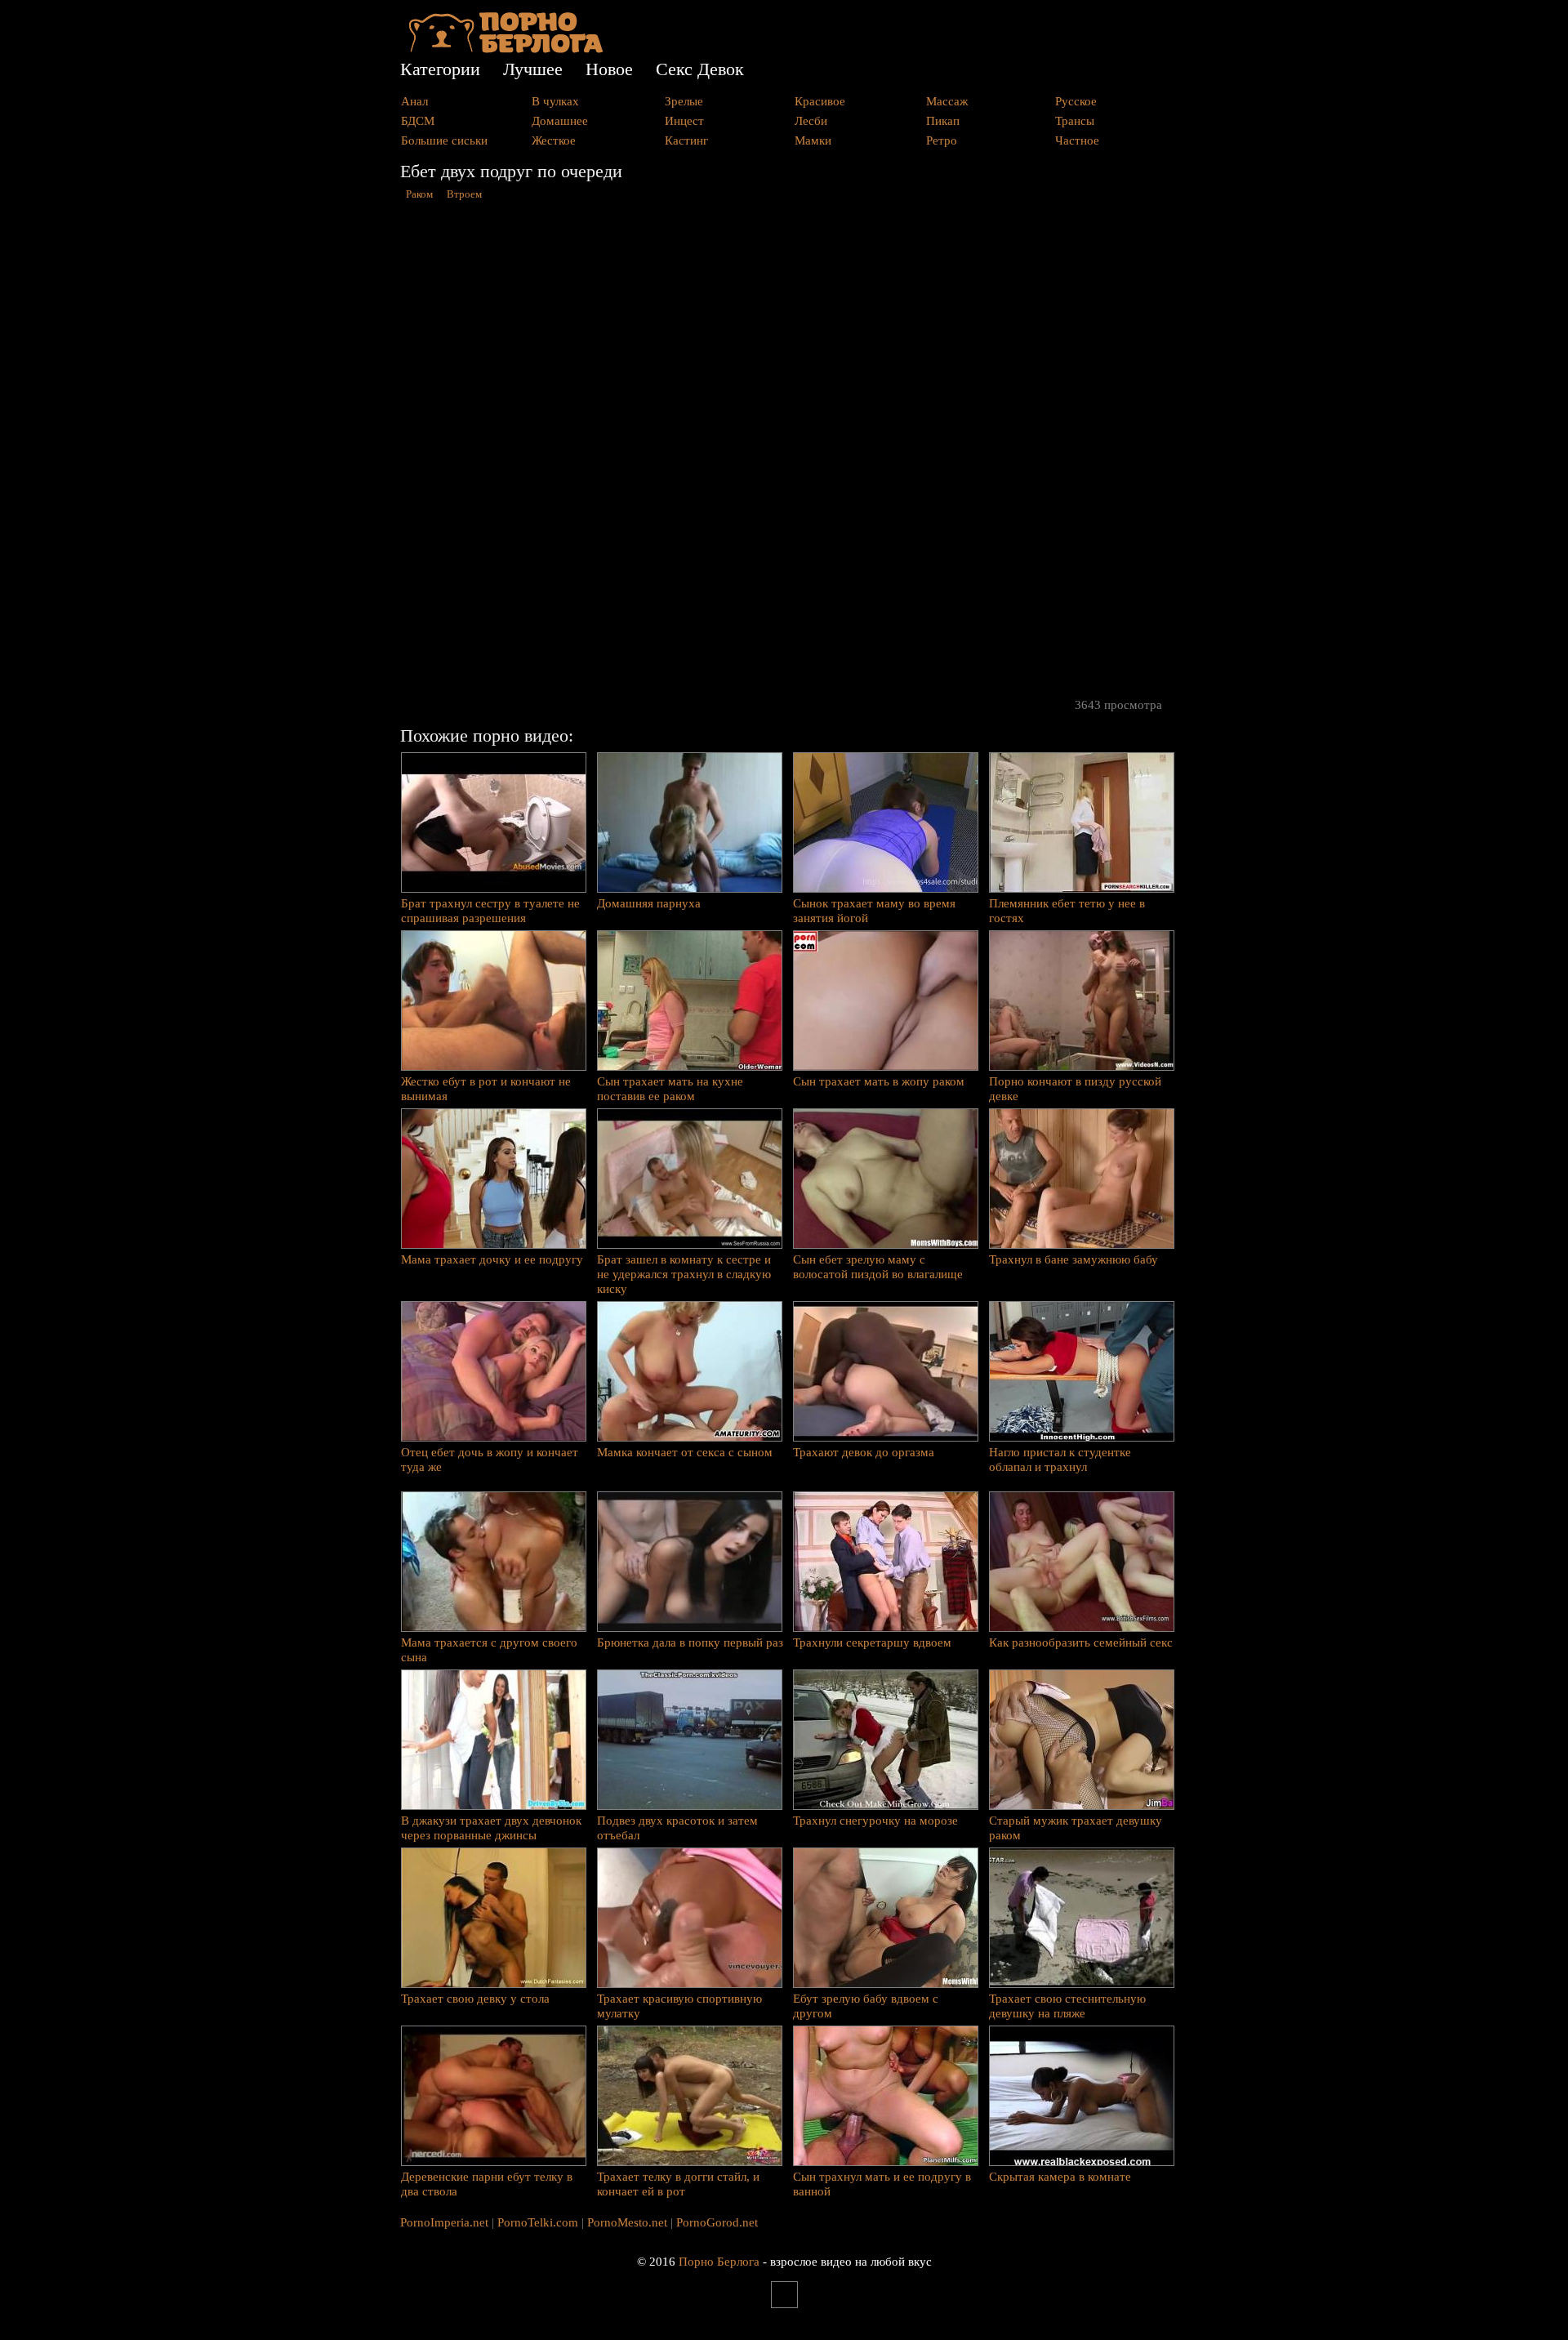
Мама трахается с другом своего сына (489, 1650)
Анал (414, 101)
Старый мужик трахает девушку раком (1076, 1828)
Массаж (947, 101)
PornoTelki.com (538, 2222)
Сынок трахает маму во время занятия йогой (874, 911)
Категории (440, 69)
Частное (1077, 140)
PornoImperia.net (444, 2222)
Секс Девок (700, 69)
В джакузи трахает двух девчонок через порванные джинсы (491, 1828)
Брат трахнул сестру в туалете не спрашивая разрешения (490, 911)
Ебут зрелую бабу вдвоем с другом (866, 2006)
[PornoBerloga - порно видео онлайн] (506, 49)
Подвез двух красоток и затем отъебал (677, 1828)
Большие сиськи (444, 140)
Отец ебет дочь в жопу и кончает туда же (490, 1460)
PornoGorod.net (717, 2222)
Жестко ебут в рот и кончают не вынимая (486, 1089)
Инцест (684, 121)
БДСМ (418, 121)
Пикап (943, 121)
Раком (419, 194)
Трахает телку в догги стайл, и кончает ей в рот (678, 2184)
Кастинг (686, 140)
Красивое (820, 101)
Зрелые (684, 101)
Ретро (942, 140)
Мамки (813, 140)
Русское (1076, 101)
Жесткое (554, 140)
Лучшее (533, 69)
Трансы (1075, 121)
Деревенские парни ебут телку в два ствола (487, 2184)
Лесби (811, 121)
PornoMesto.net (627, 2222)
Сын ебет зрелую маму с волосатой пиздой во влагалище (878, 1267)
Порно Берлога (719, 2262)
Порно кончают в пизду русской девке (1075, 1089)
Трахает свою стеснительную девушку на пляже (1067, 2006)
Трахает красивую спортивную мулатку (679, 2006)
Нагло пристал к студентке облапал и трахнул (1060, 1460)
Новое (609, 69)
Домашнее (560, 121)
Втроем (464, 194)
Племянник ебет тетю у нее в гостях (1067, 911)
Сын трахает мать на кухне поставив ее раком (670, 1089)
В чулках (555, 101)
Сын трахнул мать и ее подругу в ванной (882, 2184)
